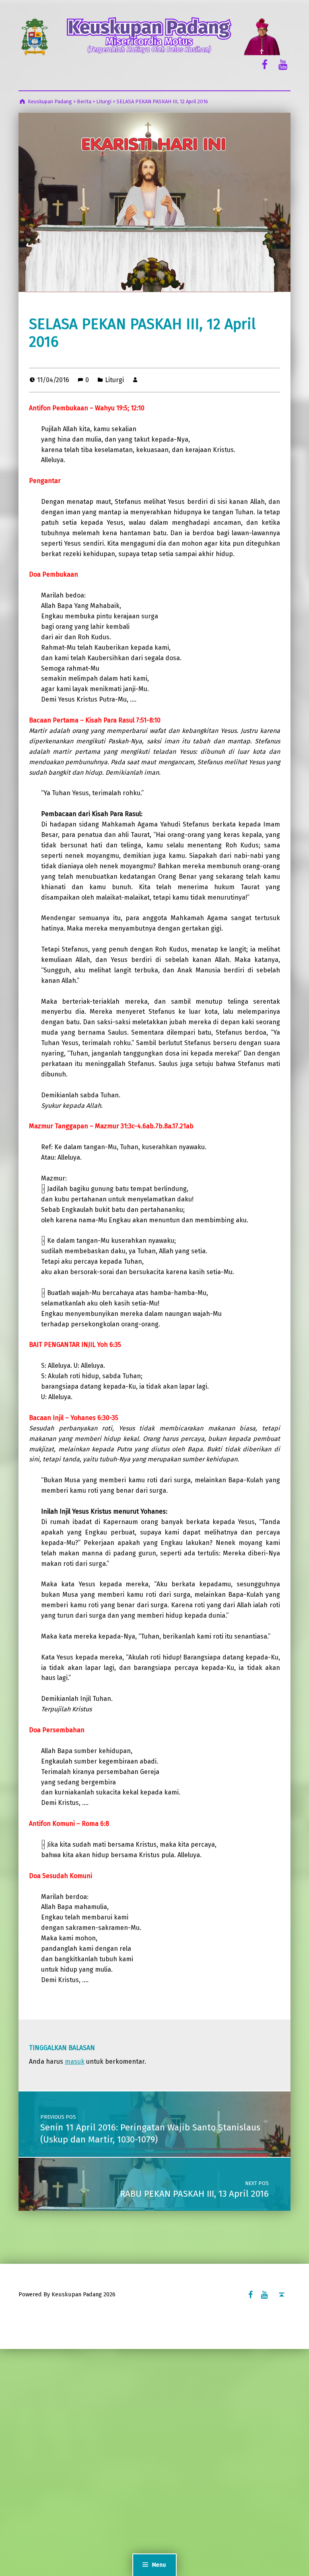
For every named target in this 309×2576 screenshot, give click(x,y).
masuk (75, 2061)
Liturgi (114, 380)
